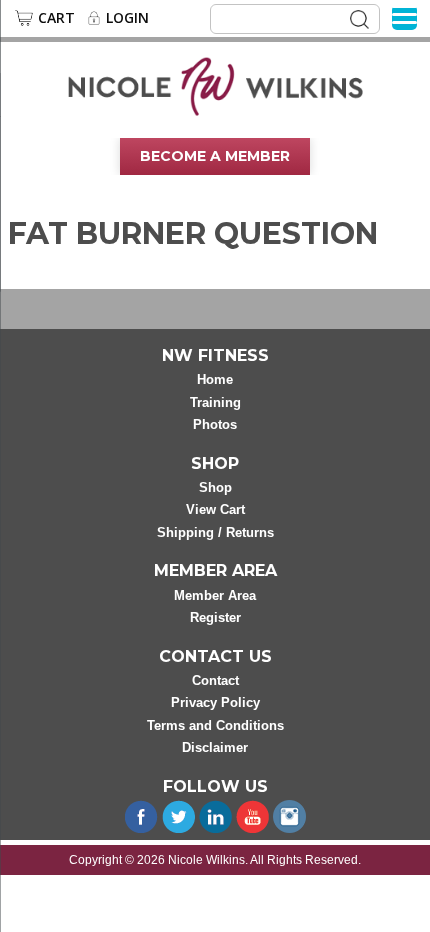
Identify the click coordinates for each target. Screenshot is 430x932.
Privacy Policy (215, 702)
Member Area (215, 595)
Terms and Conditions (215, 725)
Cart (56, 18)
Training (215, 402)
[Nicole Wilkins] (215, 85)
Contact (215, 680)
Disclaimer (215, 747)
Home (215, 379)
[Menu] (404, 17)
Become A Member (215, 156)
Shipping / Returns (215, 532)
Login (127, 18)
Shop (215, 487)
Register (215, 617)
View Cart (215, 509)
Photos (215, 424)
